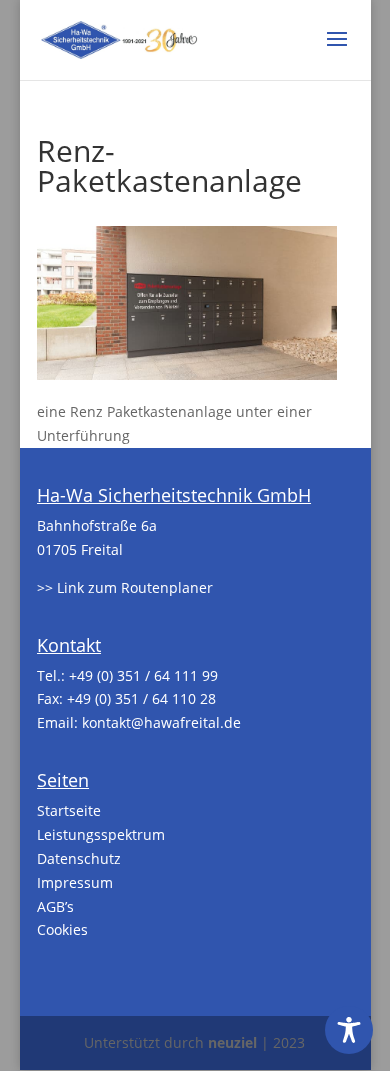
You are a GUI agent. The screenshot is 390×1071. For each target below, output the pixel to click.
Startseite (69, 810)
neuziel (232, 1042)
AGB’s (55, 906)
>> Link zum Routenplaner (125, 587)
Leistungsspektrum (101, 834)
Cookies (62, 929)
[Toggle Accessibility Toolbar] (349, 1030)
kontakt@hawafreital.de (161, 722)
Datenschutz (79, 858)
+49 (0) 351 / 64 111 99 (143, 675)
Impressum (75, 882)
